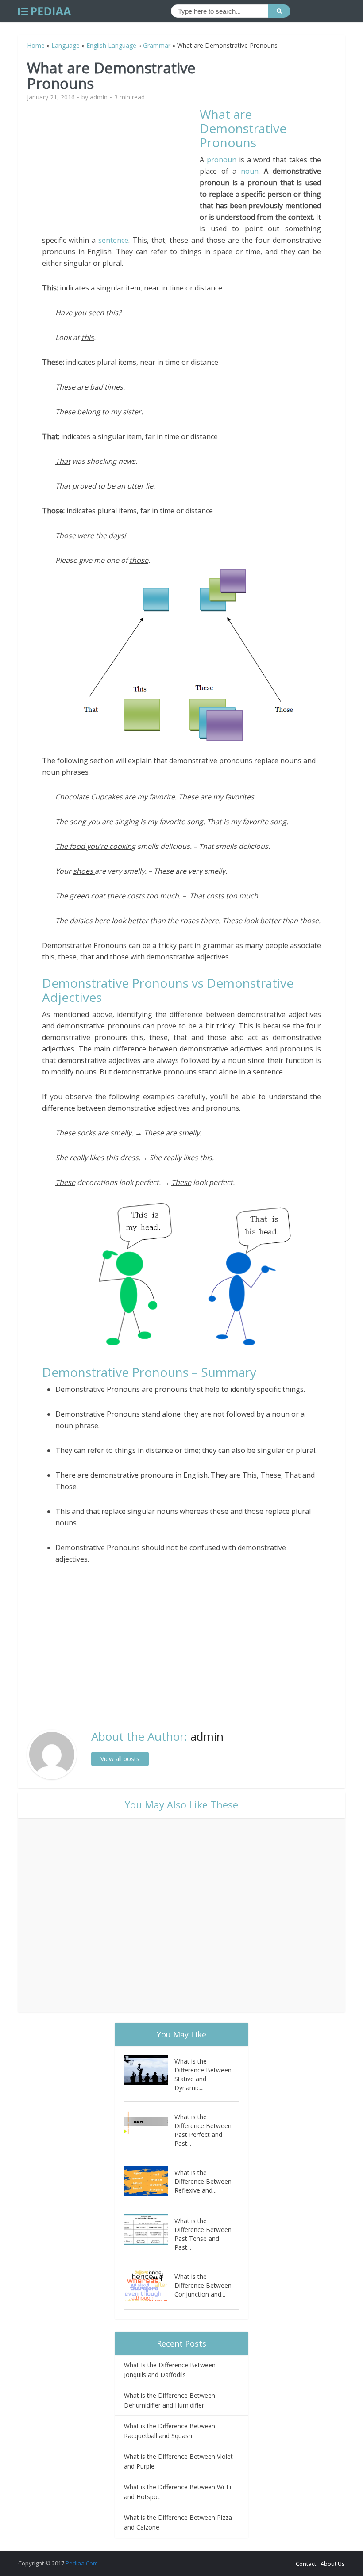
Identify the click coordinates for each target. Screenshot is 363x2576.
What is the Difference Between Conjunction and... (203, 2285)
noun (250, 171)
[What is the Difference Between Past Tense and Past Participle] (149, 2230)
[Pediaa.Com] (45, 11)
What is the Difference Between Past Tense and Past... (203, 2234)
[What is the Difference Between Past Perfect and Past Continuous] (149, 2126)
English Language (111, 45)
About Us (333, 2564)
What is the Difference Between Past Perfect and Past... (203, 2130)
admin (99, 97)
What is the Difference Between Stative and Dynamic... (203, 2074)
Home (36, 45)
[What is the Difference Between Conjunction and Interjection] (149, 2285)
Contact (306, 2564)
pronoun (222, 160)
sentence (113, 240)
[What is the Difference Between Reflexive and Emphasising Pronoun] (149, 2181)
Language (66, 45)
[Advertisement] (121, 169)
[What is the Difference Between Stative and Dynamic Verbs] (149, 2070)
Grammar (157, 45)
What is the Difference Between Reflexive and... (203, 2181)
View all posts (120, 1759)
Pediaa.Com (82, 2563)
